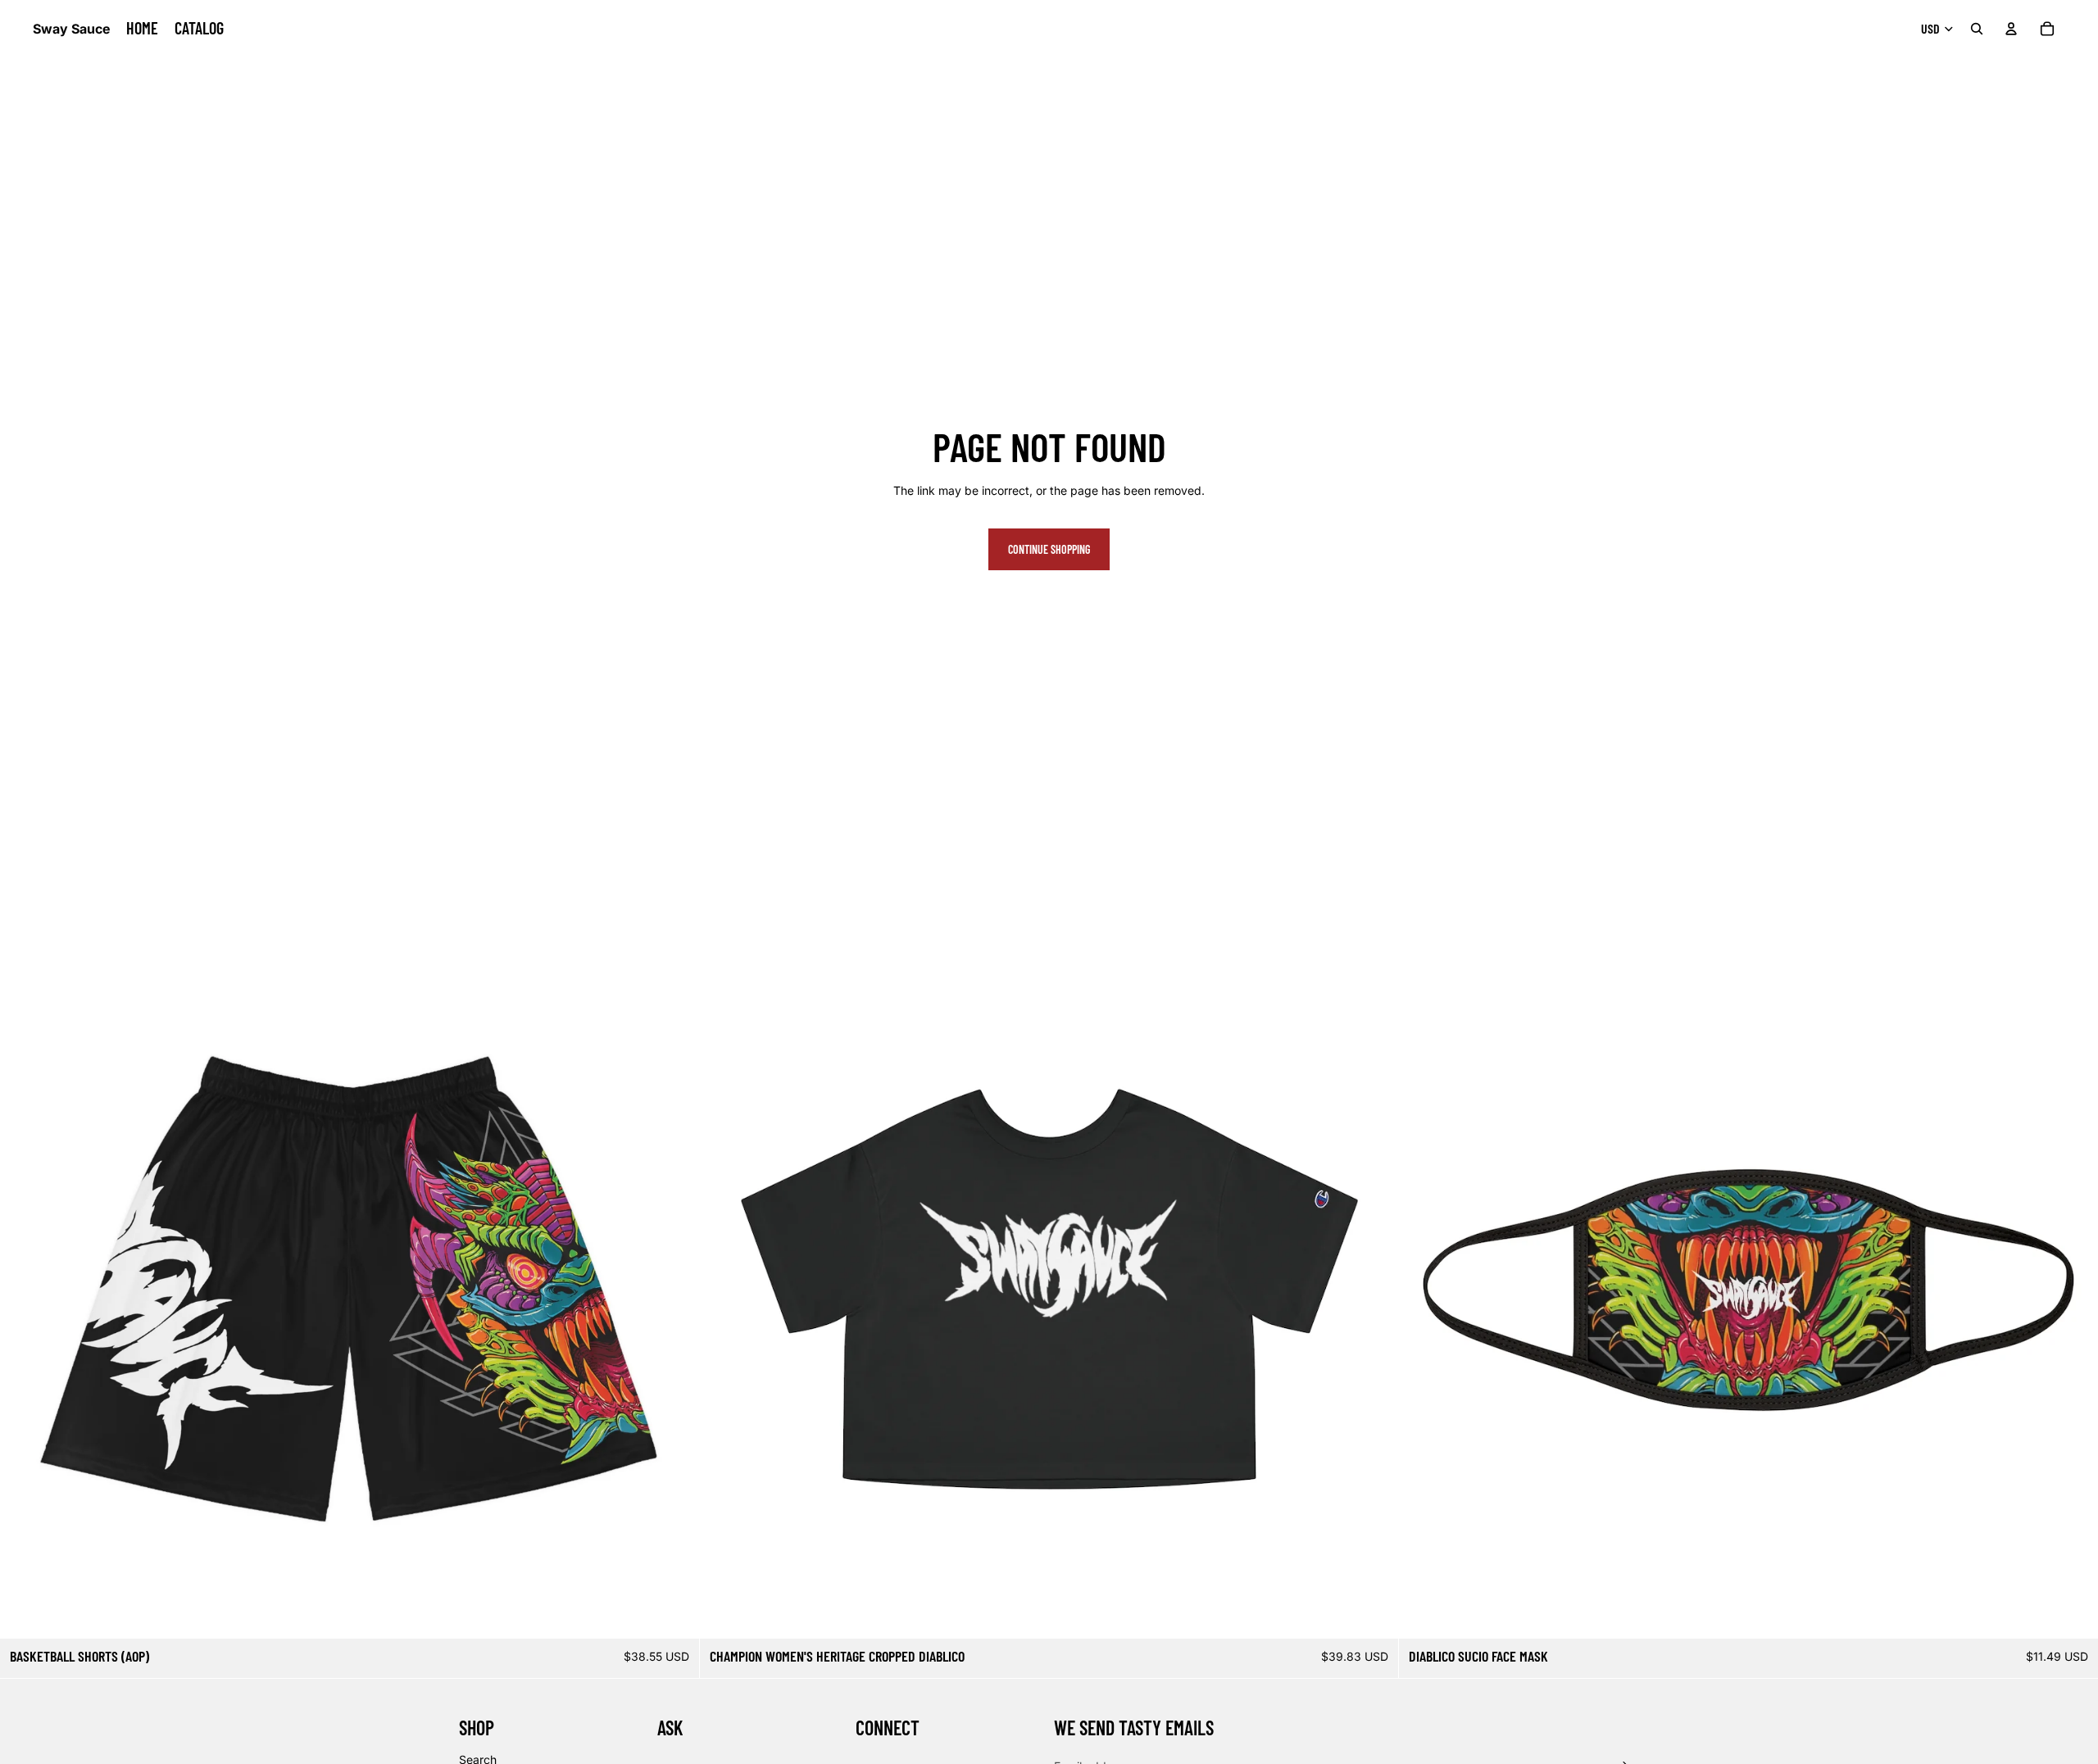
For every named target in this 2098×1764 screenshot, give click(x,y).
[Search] (1977, 29)
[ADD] (2073, 1613)
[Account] (2011, 29)
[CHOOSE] (674, 1613)
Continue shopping (1049, 549)
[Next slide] (674, 1289)
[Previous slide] (25, 1289)
